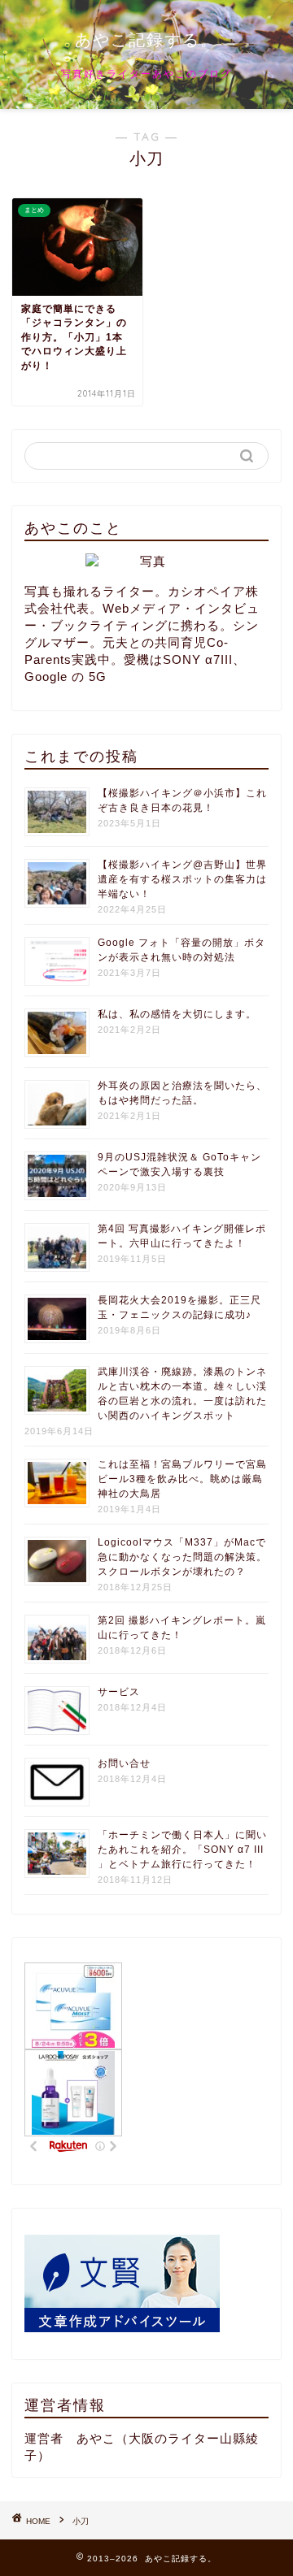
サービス (119, 1692)
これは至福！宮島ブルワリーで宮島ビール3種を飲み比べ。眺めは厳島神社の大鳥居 (182, 1479)
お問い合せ (124, 1763)
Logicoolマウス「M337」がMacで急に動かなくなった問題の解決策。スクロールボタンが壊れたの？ (182, 1557)
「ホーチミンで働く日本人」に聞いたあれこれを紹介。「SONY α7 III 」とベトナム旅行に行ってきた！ (182, 1850)
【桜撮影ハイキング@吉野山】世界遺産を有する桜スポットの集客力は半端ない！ (182, 879)
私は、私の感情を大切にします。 (177, 1014)
